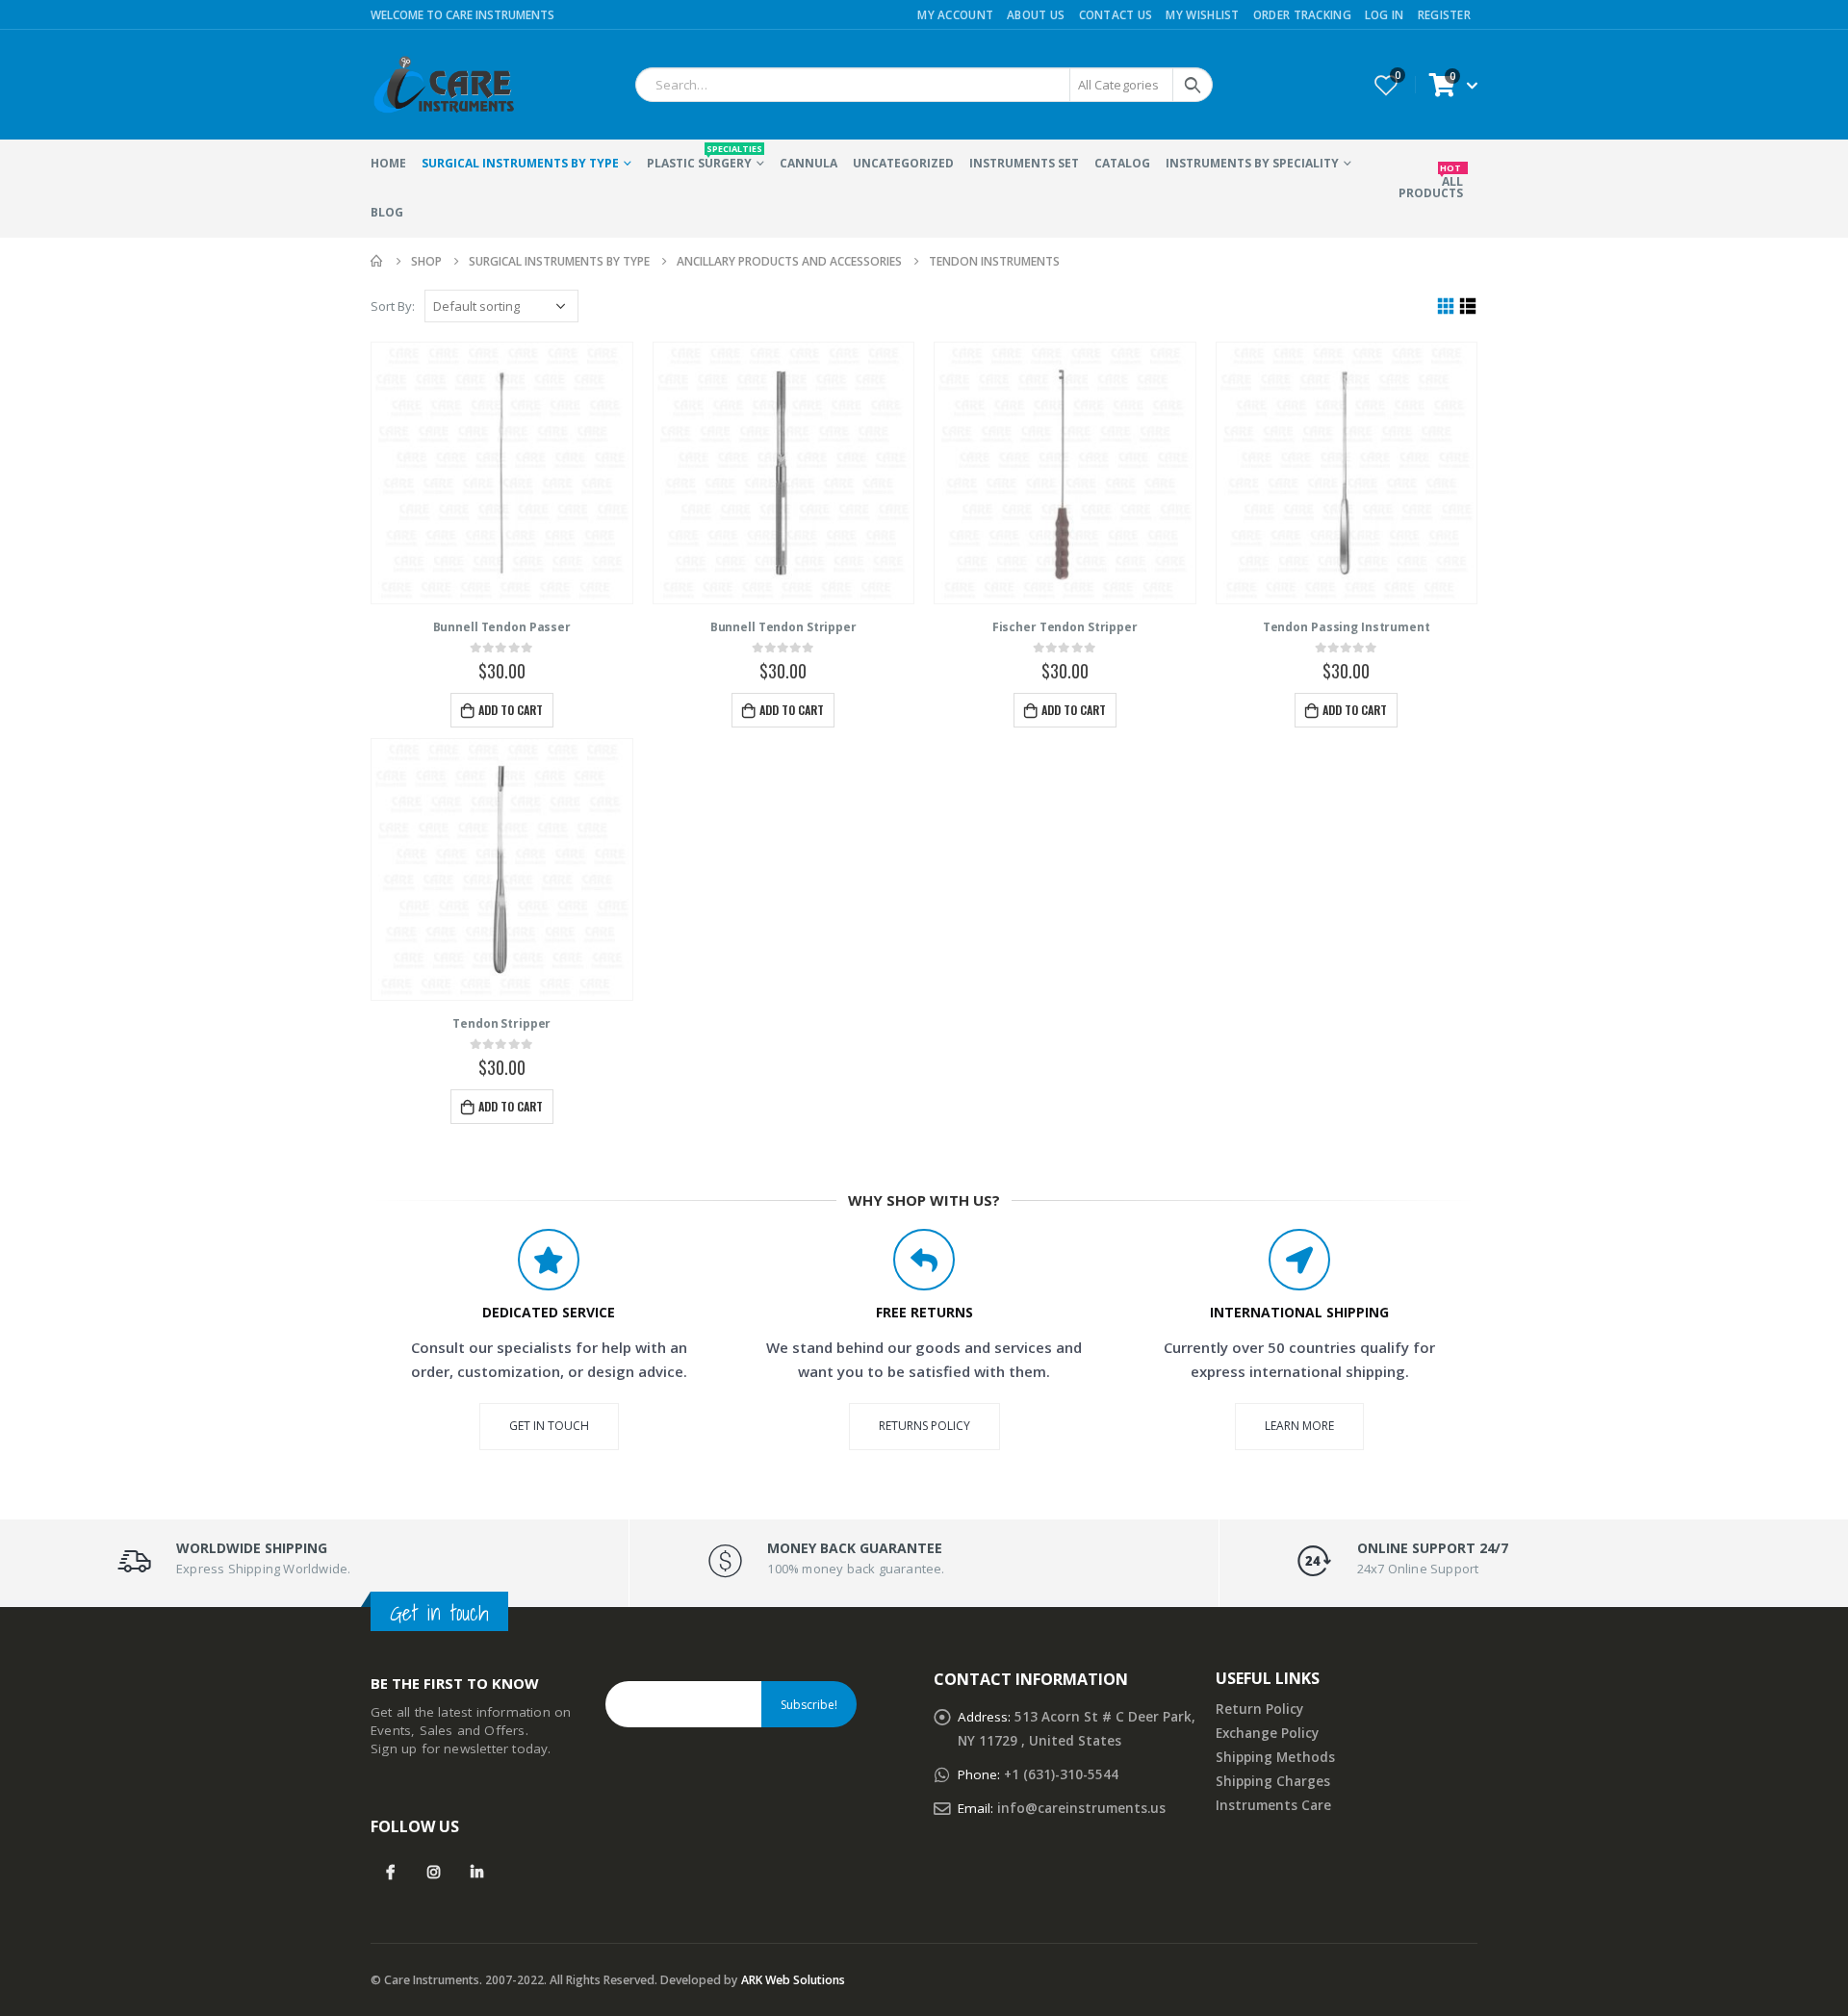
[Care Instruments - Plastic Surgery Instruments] (443, 85)
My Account (955, 14)
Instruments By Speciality (1252, 163)
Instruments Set (1024, 163)
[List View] (1468, 306)
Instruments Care (1273, 1805)
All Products (1431, 181)
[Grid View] (1446, 306)
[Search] (1193, 85)
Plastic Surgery (705, 157)
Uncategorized (903, 163)
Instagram (434, 1872)
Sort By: (393, 306)
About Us (1036, 14)
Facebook (390, 1872)
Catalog (1122, 163)
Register (1444, 14)
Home (388, 163)
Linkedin (477, 1872)
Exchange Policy (1267, 1733)
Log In (1385, 14)
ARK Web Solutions (793, 1980)
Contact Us (1116, 14)
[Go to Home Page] (377, 261)
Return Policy (1259, 1709)
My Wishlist (1202, 14)
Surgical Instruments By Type (520, 163)
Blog (387, 212)
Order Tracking (1302, 14)
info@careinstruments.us (1081, 1808)
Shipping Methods (1275, 1757)
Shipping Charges (1273, 1781)
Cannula (808, 163)
